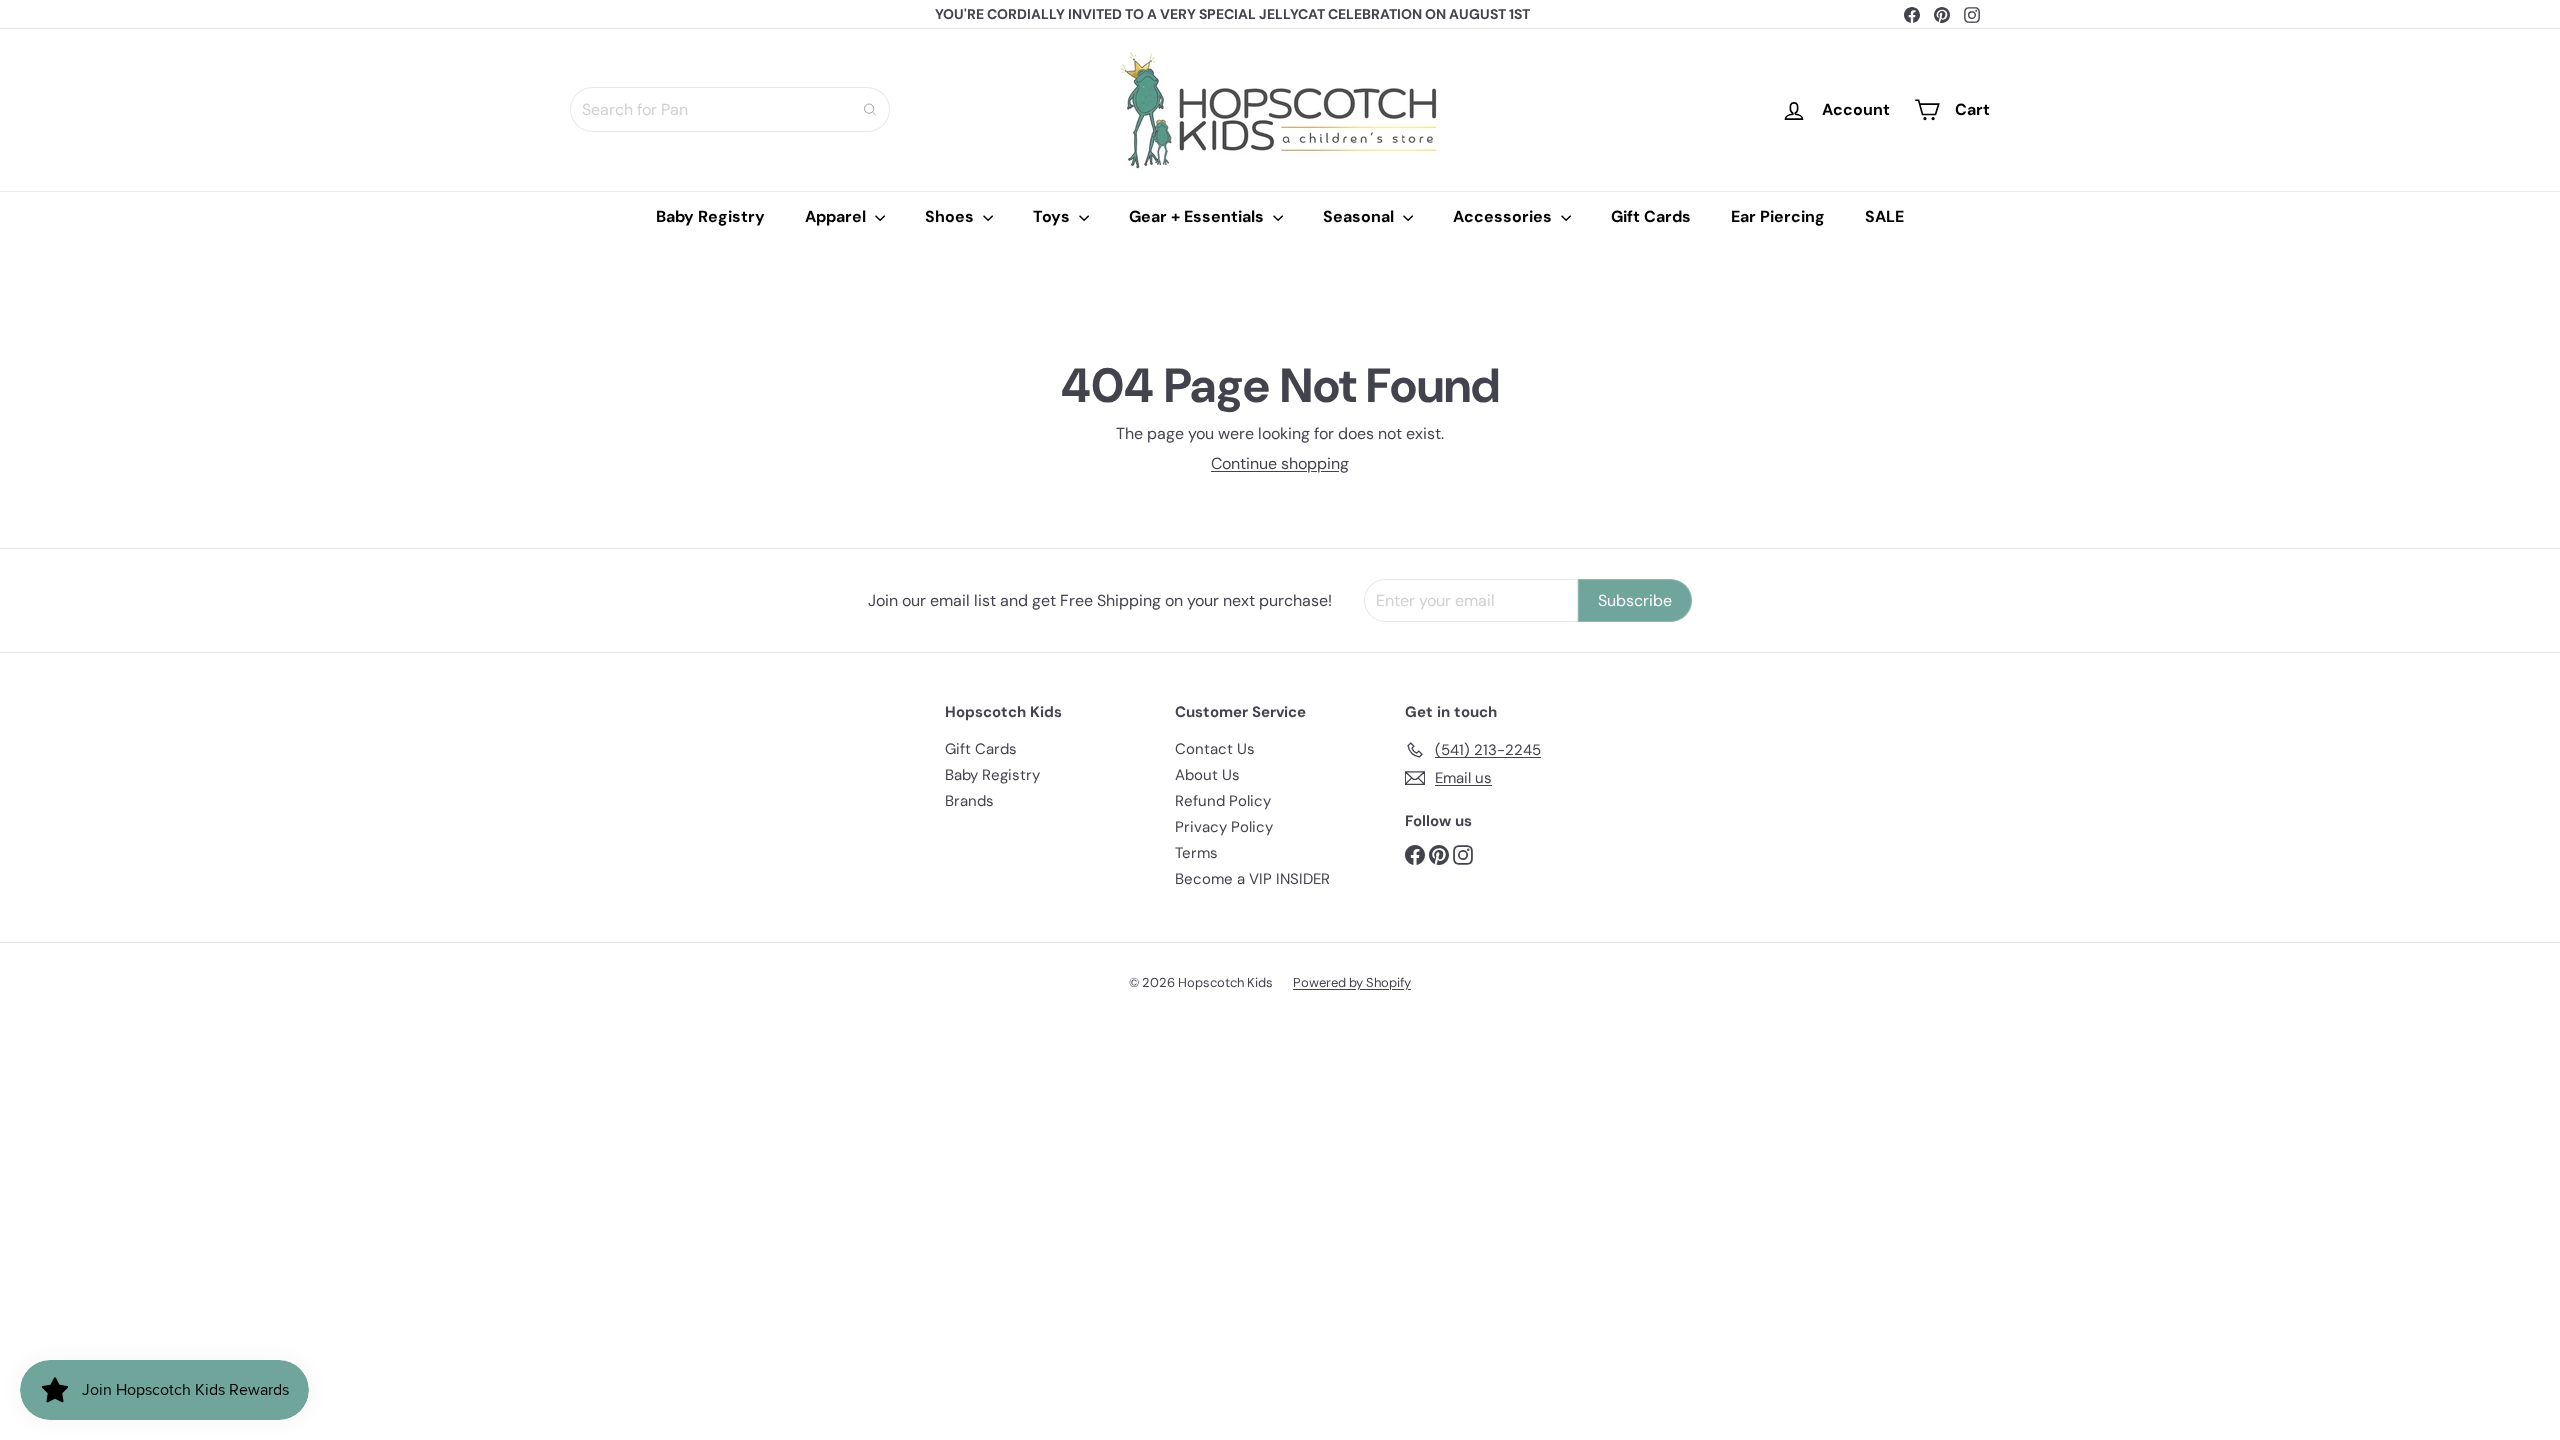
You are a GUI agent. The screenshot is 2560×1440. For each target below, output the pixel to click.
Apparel (837, 216)
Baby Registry (710, 216)
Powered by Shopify (1352, 982)
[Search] (870, 109)
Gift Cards (1651, 216)
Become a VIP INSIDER (1252, 879)
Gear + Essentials (1198, 216)
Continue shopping (1280, 463)
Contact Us (1215, 749)
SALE (1884, 216)
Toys (1053, 216)
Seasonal (1360, 216)
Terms (1196, 853)
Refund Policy (1223, 801)
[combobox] (730, 109)
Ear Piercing (1778, 216)
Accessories (1504, 216)
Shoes (951, 216)
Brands (969, 801)
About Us (1207, 775)
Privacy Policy (1224, 827)
